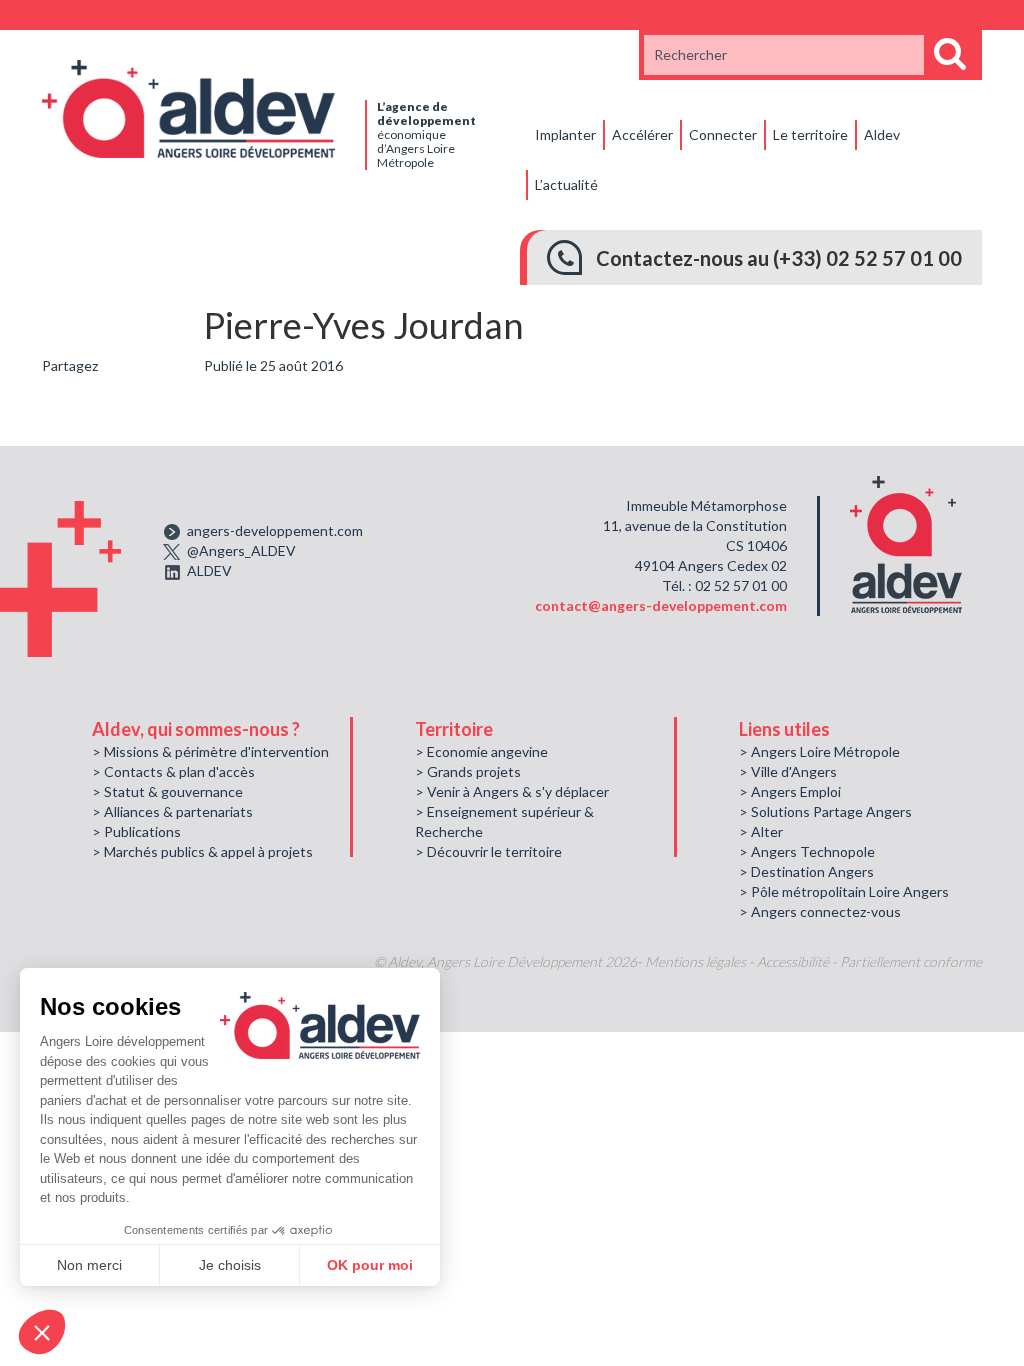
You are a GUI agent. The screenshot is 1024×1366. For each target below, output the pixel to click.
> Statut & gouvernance (167, 791)
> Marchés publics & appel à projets (202, 851)
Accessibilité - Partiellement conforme (869, 961)
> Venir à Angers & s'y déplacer (512, 791)
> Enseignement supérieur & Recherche (504, 821)
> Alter (761, 831)
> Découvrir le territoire (488, 851)
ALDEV (209, 570)
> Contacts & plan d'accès (173, 771)
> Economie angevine (481, 751)
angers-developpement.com (275, 530)
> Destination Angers (806, 871)
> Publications (136, 831)
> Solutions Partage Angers (825, 811)
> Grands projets (468, 771)
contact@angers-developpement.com (661, 605)
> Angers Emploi (790, 791)
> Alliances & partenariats (172, 811)
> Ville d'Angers (788, 771)
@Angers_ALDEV (241, 550)
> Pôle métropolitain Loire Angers (844, 891)
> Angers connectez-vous (820, 911)
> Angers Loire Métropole (819, 751)
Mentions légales (695, 961)
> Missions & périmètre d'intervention (210, 751)
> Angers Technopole (807, 851)
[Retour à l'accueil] (188, 107)
